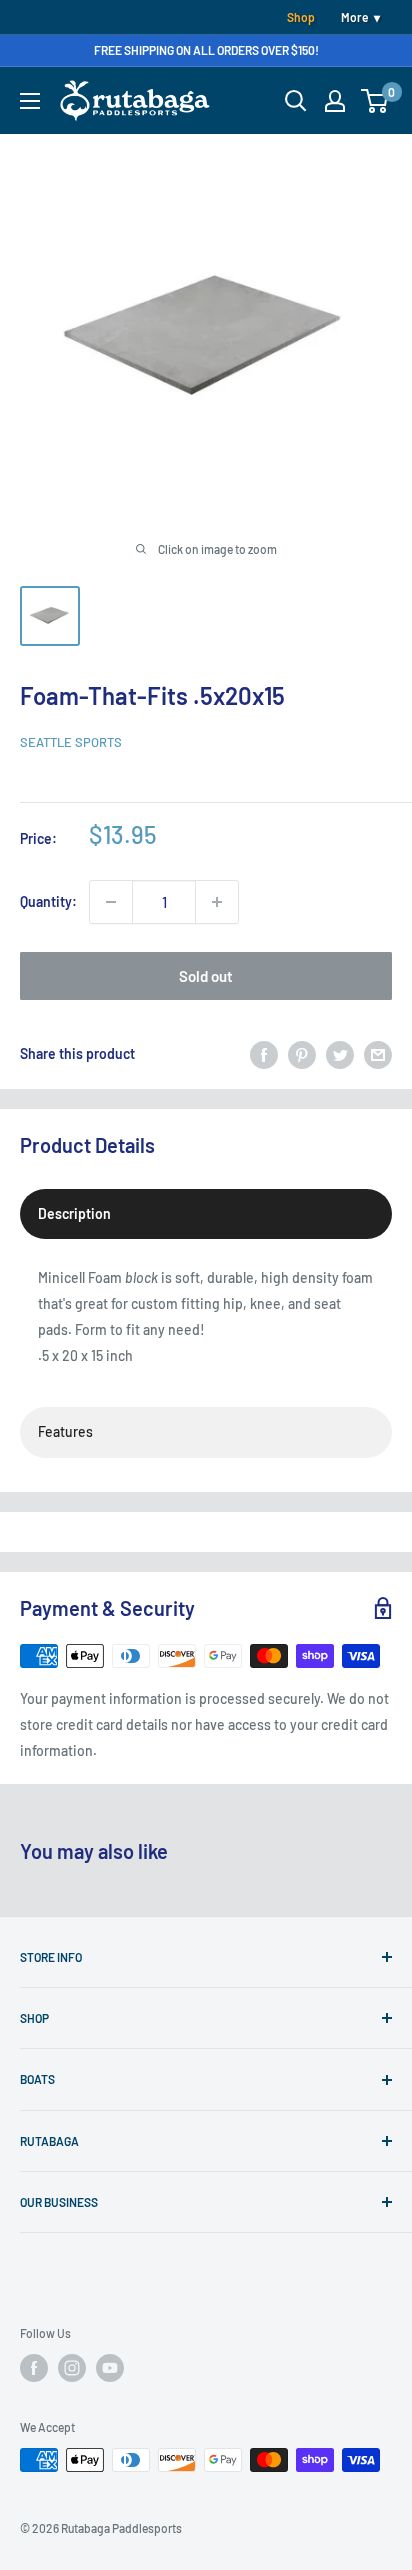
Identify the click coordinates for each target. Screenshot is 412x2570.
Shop (301, 17)
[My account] (335, 101)
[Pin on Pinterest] (302, 1054)
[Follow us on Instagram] (72, 2368)
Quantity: (48, 901)
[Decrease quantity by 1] (111, 902)
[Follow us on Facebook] (34, 2368)
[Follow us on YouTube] (110, 2368)
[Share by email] (378, 1054)
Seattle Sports (71, 742)
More (354, 17)
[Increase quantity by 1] (217, 902)
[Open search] (296, 101)
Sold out (206, 976)
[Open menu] (30, 101)
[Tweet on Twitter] (340, 1054)
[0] (375, 101)
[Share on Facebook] (264, 1054)
